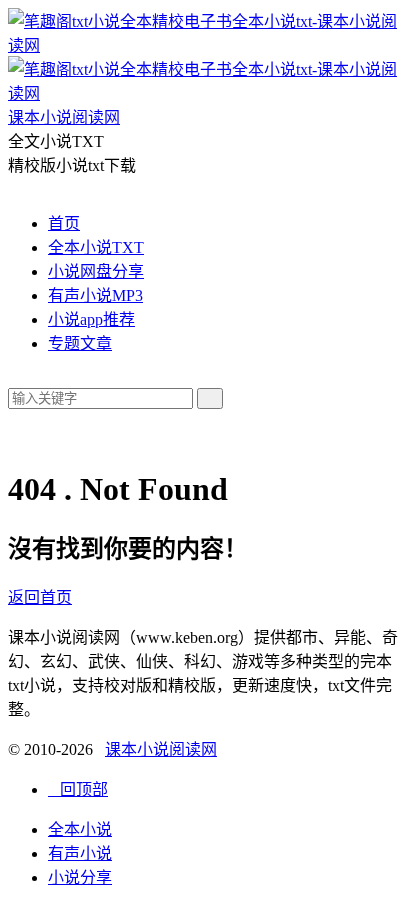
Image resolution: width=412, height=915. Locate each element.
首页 (64, 223)
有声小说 (80, 853)
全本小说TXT (96, 247)
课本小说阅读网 (161, 749)
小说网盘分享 (96, 271)
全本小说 (80, 829)
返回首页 (40, 597)
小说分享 (80, 877)
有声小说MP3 (95, 295)
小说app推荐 (91, 319)
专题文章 (80, 343)
